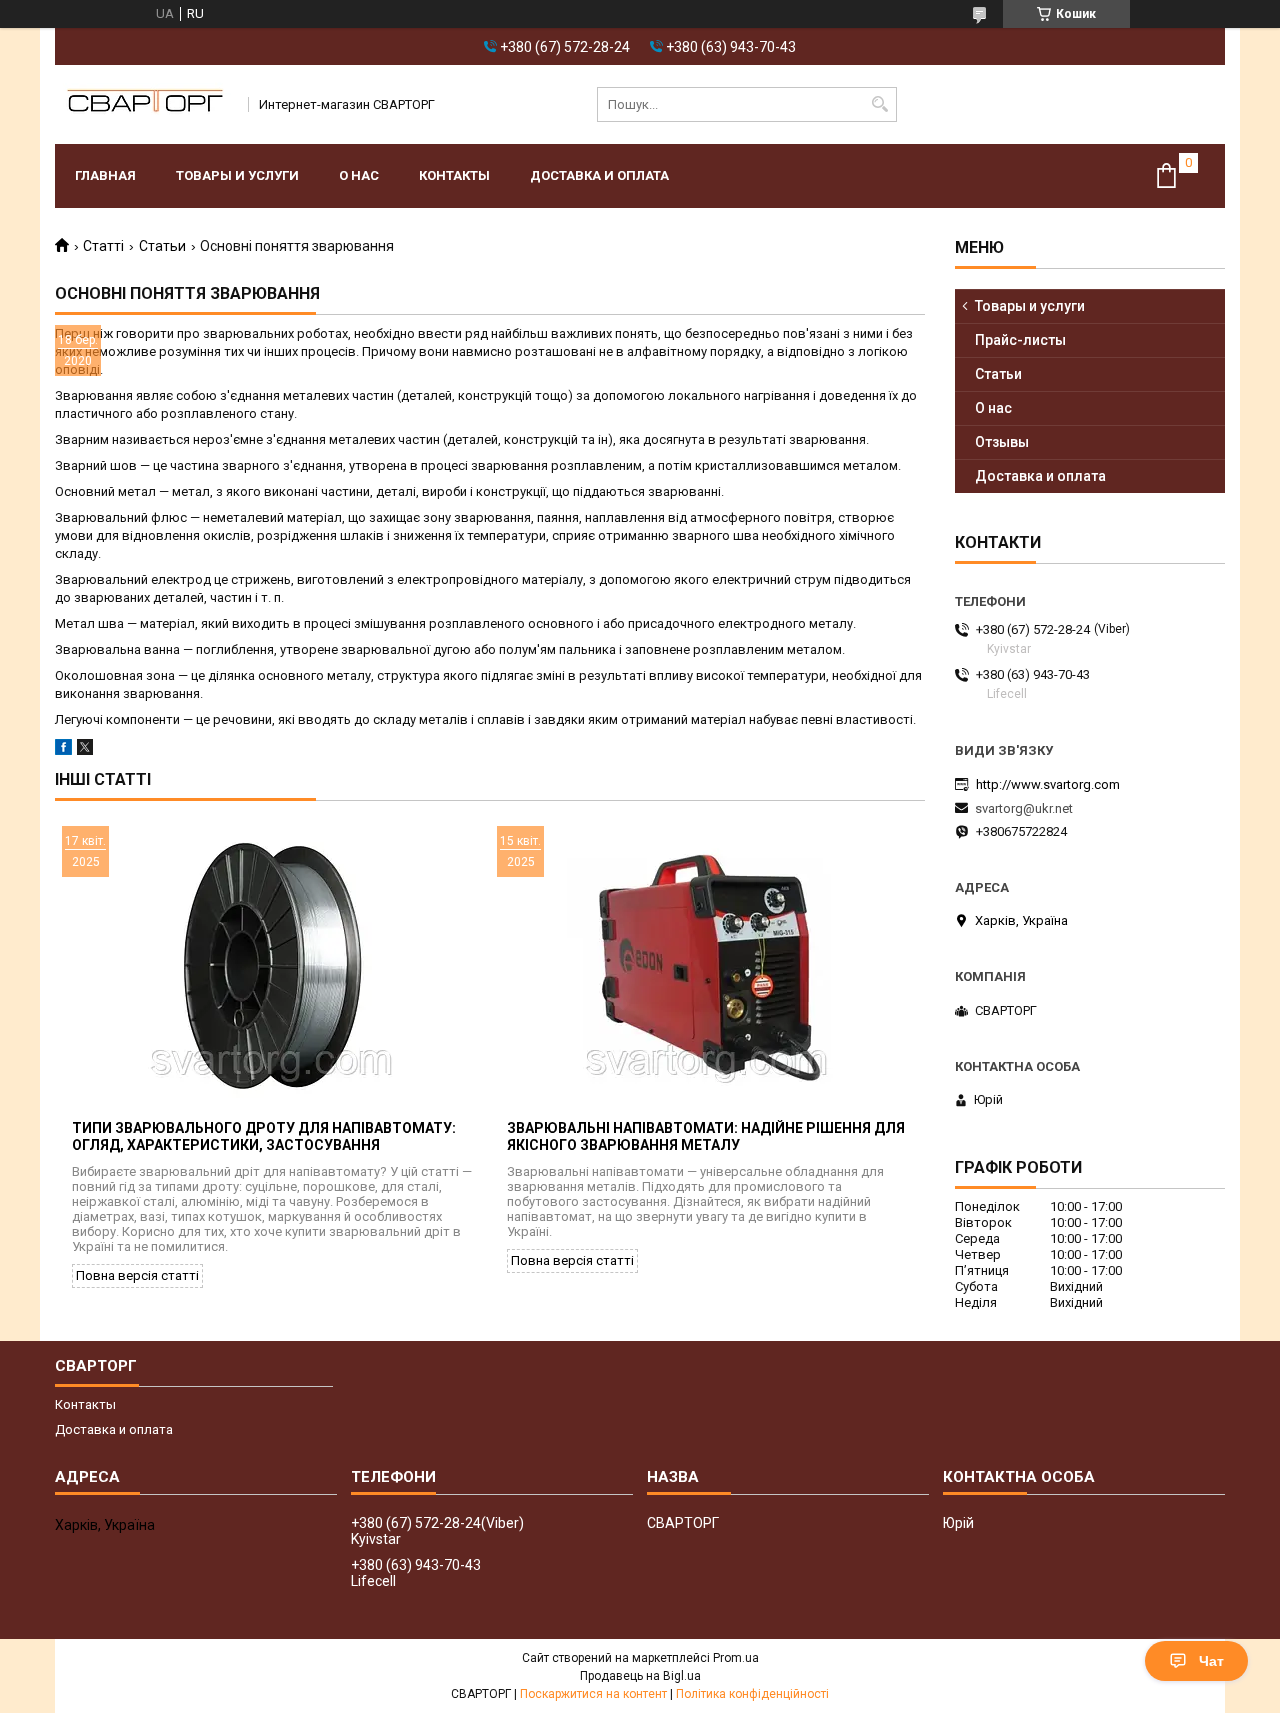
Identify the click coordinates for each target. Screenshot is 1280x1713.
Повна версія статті (137, 1275)
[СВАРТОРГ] (145, 104)
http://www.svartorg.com (1048, 784)
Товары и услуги (237, 175)
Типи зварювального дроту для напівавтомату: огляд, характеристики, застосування (264, 1136)
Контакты (454, 175)
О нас (359, 175)
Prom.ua (736, 1658)
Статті (103, 246)
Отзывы (1002, 442)
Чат (1211, 1661)
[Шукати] (879, 104)
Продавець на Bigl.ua (640, 1676)
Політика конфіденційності (752, 1694)
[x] (85, 750)
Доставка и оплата (599, 175)
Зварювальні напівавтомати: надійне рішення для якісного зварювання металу (706, 1136)
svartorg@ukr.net (1024, 808)
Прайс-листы (1020, 340)
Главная (105, 175)
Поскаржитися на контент (593, 1694)
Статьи (162, 246)
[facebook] (63, 750)
